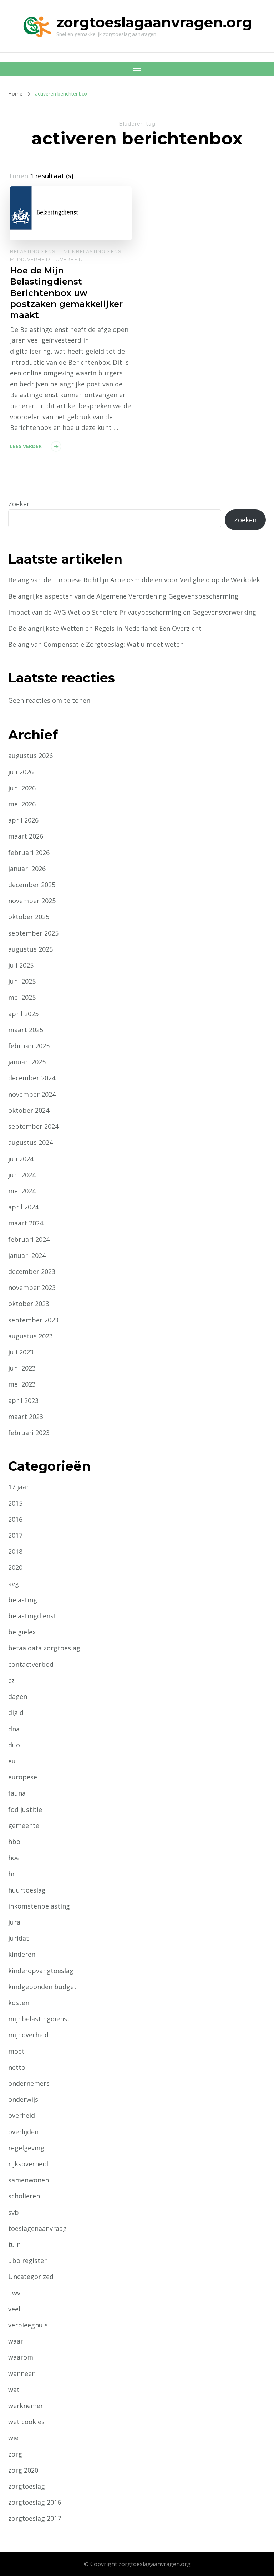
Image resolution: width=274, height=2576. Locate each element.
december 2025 (32, 885)
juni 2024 (22, 1175)
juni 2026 (22, 788)
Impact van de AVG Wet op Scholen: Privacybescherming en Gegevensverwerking (132, 612)
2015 (15, 1503)
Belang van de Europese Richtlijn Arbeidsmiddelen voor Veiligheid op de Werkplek (134, 580)
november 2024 (32, 1094)
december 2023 (32, 1271)
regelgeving (26, 2148)
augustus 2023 (31, 1336)
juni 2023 (22, 1368)
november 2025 (32, 901)
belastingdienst (34, 251)
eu (12, 1761)
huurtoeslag (27, 1890)
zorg (15, 2454)
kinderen (22, 1954)
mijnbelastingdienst (94, 251)
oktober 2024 (29, 1110)
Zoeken (19, 504)
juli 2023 (21, 1352)
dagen (18, 1696)
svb (14, 2212)
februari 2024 (29, 1239)
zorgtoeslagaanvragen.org (154, 22)
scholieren (24, 2196)
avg (14, 1584)
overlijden (23, 2132)
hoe (14, 1858)
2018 (15, 1551)
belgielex (22, 1632)
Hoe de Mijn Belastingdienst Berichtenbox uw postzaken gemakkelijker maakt (66, 293)
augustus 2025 (31, 949)
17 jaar (19, 1487)
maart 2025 (26, 1030)
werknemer (26, 2406)
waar (16, 2341)
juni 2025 (22, 981)
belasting (23, 1600)
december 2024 (32, 1078)
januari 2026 (27, 869)
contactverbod (31, 1664)
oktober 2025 (29, 917)
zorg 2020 (23, 2470)
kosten (19, 2003)
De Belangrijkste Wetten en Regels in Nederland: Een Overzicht (105, 628)
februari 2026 (29, 852)
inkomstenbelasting (39, 1906)
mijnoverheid (30, 259)
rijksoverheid (28, 2164)
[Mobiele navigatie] (137, 69)
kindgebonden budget (42, 1987)
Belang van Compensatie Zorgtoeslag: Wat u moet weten (96, 644)
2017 (15, 1535)
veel (14, 2309)
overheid (69, 259)
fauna (17, 1793)
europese (23, 1777)
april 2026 (23, 820)
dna (14, 1729)
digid (16, 1712)
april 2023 (23, 1400)
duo (14, 1745)
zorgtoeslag (27, 2486)
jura (14, 1922)
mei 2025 (22, 997)
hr (12, 1874)
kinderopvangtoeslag (41, 1971)
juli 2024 (21, 1159)
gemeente (24, 1825)
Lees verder (26, 446)
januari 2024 (27, 1255)
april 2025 (23, 1014)
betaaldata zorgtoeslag (44, 1648)
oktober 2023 (29, 1304)
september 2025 (33, 933)
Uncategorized (31, 2277)
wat (14, 2390)
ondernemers (29, 2083)
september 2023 (33, 1320)
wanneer (21, 2373)
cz (11, 1680)
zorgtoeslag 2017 (35, 2518)
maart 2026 (26, 836)
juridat (19, 1938)
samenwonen (29, 2180)
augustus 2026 (31, 756)
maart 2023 (26, 1417)
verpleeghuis (28, 2325)
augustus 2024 (31, 1142)
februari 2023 (29, 1433)
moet (16, 2051)
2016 (15, 1519)
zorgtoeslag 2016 (35, 2502)
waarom (21, 2357)
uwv (14, 2293)
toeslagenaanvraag (37, 2228)
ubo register (27, 2260)
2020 (15, 1567)
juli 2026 (21, 772)
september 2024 (33, 1126)
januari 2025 (27, 1062)
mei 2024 (22, 1191)
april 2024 (23, 1207)
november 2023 (32, 1287)
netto (17, 2067)
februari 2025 (29, 1046)
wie (13, 2438)
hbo (14, 1842)
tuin (14, 2244)
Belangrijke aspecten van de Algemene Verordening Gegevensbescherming (123, 596)
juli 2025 (21, 965)
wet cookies (26, 2422)
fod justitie (25, 1809)
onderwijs (23, 2099)
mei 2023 (22, 1384)
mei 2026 (22, 804)
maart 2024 (26, 1223)
